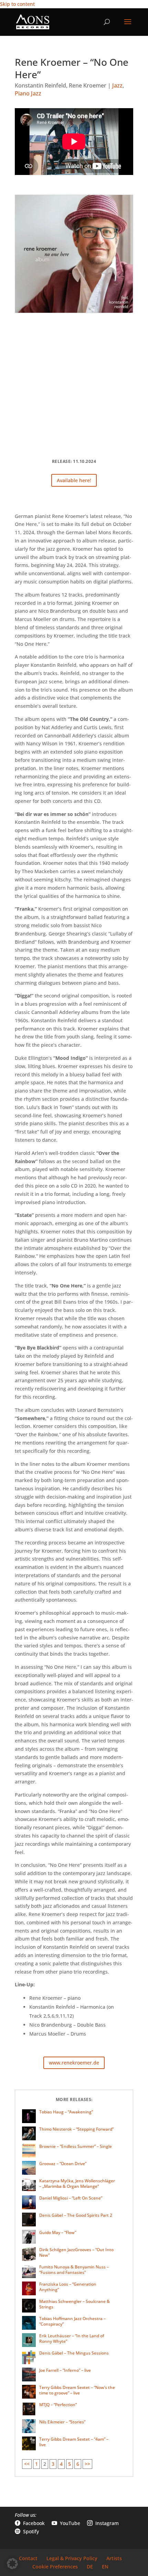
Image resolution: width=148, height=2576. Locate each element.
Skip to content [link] (17, 4)
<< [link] (27, 2464)
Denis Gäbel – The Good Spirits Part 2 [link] (76, 2215)
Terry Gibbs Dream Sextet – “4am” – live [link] (74, 2442)
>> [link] (87, 2464)
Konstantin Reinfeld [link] (40, 85)
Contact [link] (28, 2558)
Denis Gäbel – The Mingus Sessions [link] (74, 2353)
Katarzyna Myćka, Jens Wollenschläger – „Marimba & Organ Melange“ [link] (77, 2184)
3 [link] (53, 2464)
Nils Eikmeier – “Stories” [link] (62, 2422)
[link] (33, 22)
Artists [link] (114, 2558)
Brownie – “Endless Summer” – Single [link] (76, 2146)
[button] (128, 26)
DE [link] (90, 2567)
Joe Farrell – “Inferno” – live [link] (65, 2370)
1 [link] (36, 2464)
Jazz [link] (117, 85)
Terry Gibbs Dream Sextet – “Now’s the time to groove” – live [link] (77, 2390)
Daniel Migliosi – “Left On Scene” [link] (71, 2198)
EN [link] (105, 2567)
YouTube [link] (66, 2523)
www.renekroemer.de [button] (74, 2063)
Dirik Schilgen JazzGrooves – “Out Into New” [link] (76, 2252)
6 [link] (78, 2464)
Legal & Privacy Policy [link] (72, 2558)
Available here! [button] (74, 480)
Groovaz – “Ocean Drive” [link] (63, 2164)
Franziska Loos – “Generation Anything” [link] (68, 2287)
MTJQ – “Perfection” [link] (58, 2405)
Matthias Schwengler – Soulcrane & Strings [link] (75, 2304)
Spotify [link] (27, 2531)
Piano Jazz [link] (28, 93)
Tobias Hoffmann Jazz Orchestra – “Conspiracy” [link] (72, 2321)
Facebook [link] (30, 2523)
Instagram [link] (103, 2523)
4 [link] (61, 2464)
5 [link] (70, 2464)
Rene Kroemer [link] (88, 85)
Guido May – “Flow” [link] (58, 2232)
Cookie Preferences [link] (55, 2567)
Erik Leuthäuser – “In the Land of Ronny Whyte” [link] (72, 2339)
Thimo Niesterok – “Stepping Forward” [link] (76, 2129)
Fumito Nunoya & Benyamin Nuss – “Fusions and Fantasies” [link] (74, 2270)
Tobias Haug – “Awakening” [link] (66, 2112)
